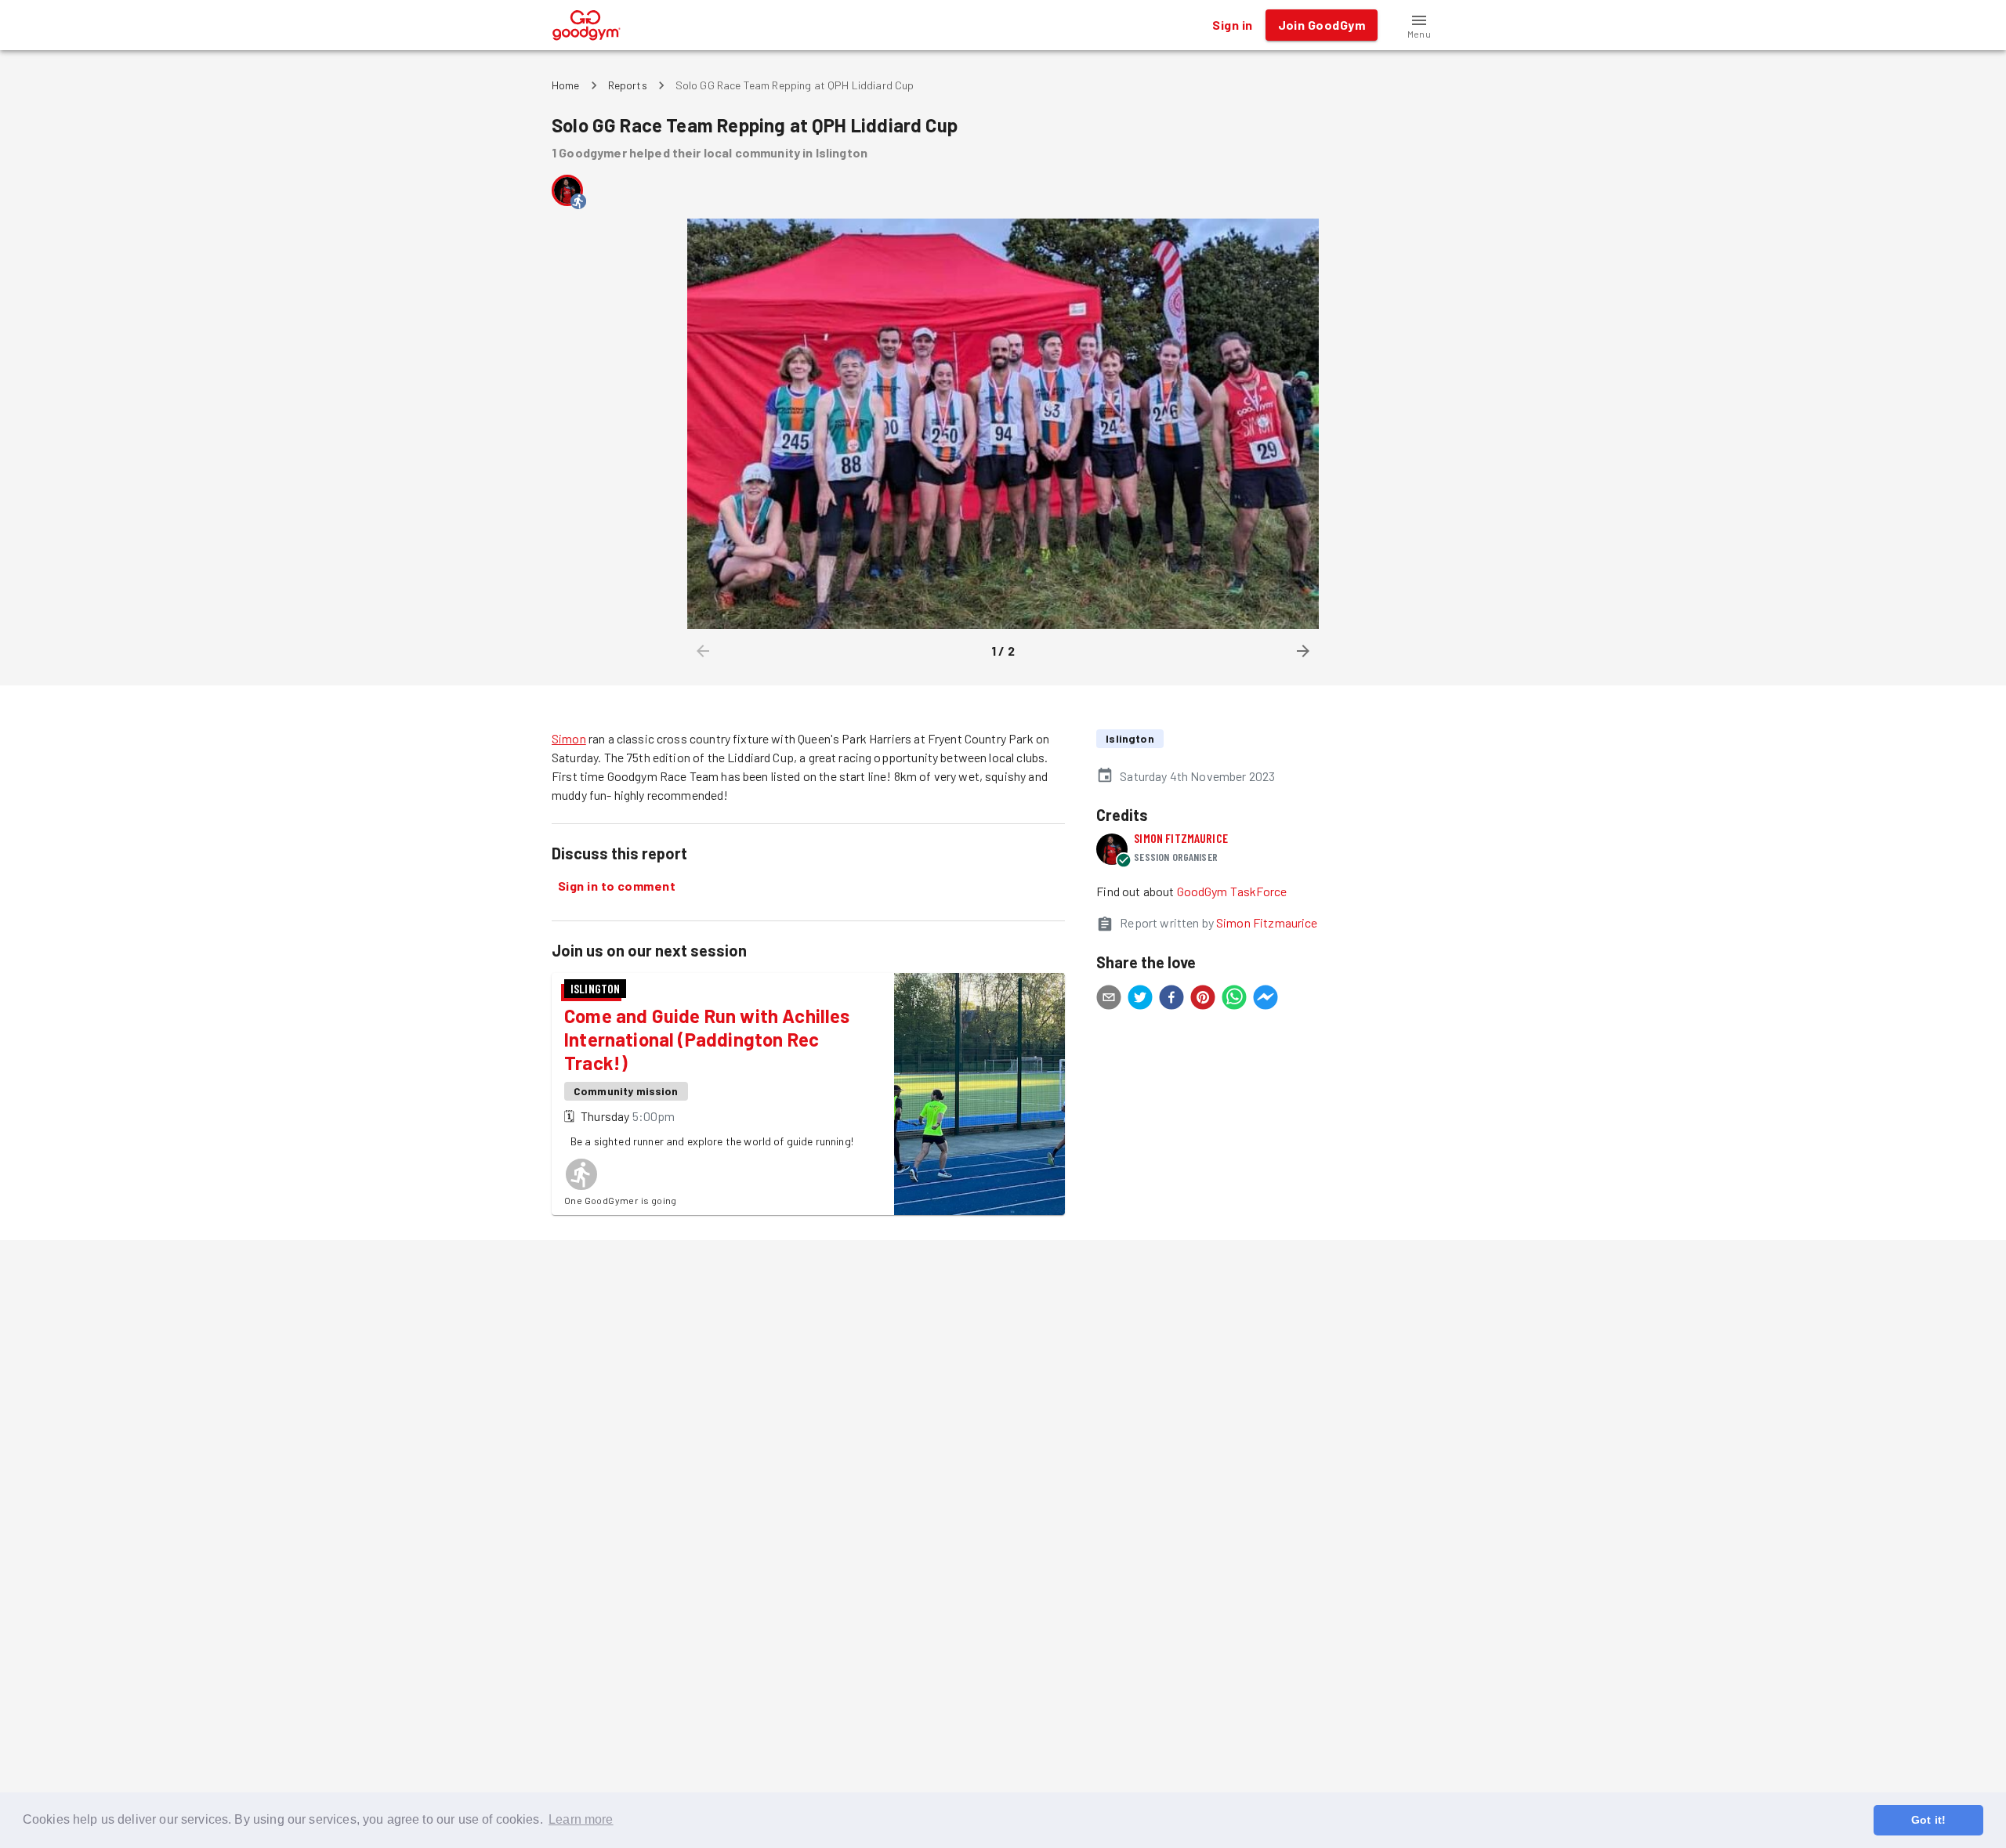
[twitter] (1140, 1000)
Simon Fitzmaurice (1181, 838)
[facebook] (1171, 1000)
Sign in (1232, 25)
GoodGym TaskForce (1232, 891)
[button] (1419, 25)
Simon (569, 738)
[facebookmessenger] (1266, 1000)
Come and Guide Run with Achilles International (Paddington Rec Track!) (707, 1039)
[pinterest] (1203, 1000)
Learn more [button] (581, 1819)
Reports (628, 85)
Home (566, 85)
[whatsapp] (1234, 1000)
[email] (1109, 1000)
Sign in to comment (617, 886)
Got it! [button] (1928, 1820)
